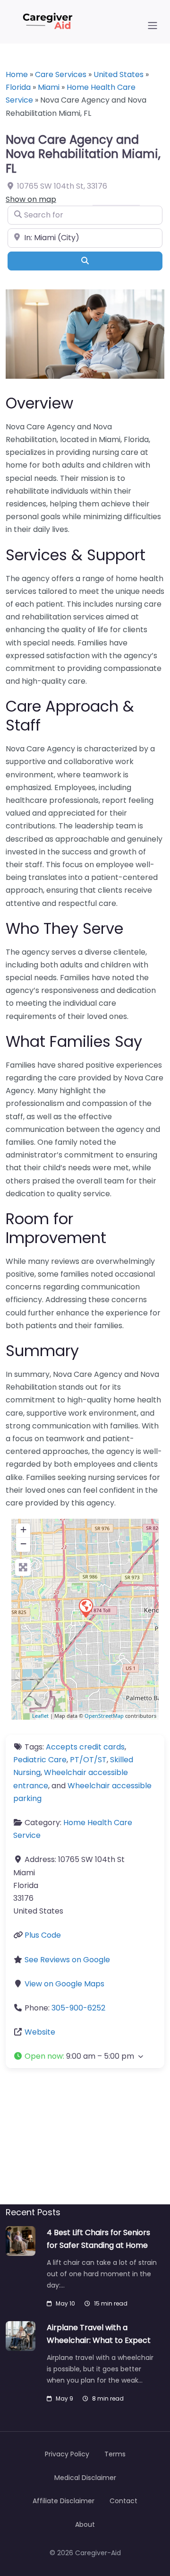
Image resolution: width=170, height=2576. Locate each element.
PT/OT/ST (88, 1760)
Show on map (31, 199)
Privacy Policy (67, 2454)
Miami (49, 87)
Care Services (61, 74)
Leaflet (40, 1716)
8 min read (108, 2398)
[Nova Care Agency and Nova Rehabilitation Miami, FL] (85, 1608)
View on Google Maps (64, 1984)
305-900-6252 (78, 2008)
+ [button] (23, 1529)
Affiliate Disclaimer (64, 2501)
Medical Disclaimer (85, 2478)
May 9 (64, 2398)
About (85, 2524)
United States (119, 74)
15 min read (111, 2303)
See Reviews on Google (67, 1960)
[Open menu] (153, 26)
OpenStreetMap (104, 1716)
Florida (18, 87)
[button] (85, 2056)
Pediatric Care (40, 1760)
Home (17, 74)
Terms (115, 2454)
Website (40, 2032)
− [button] (23, 1544)
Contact (123, 2501)
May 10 (65, 2303)
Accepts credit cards (85, 1747)
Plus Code (43, 1935)
